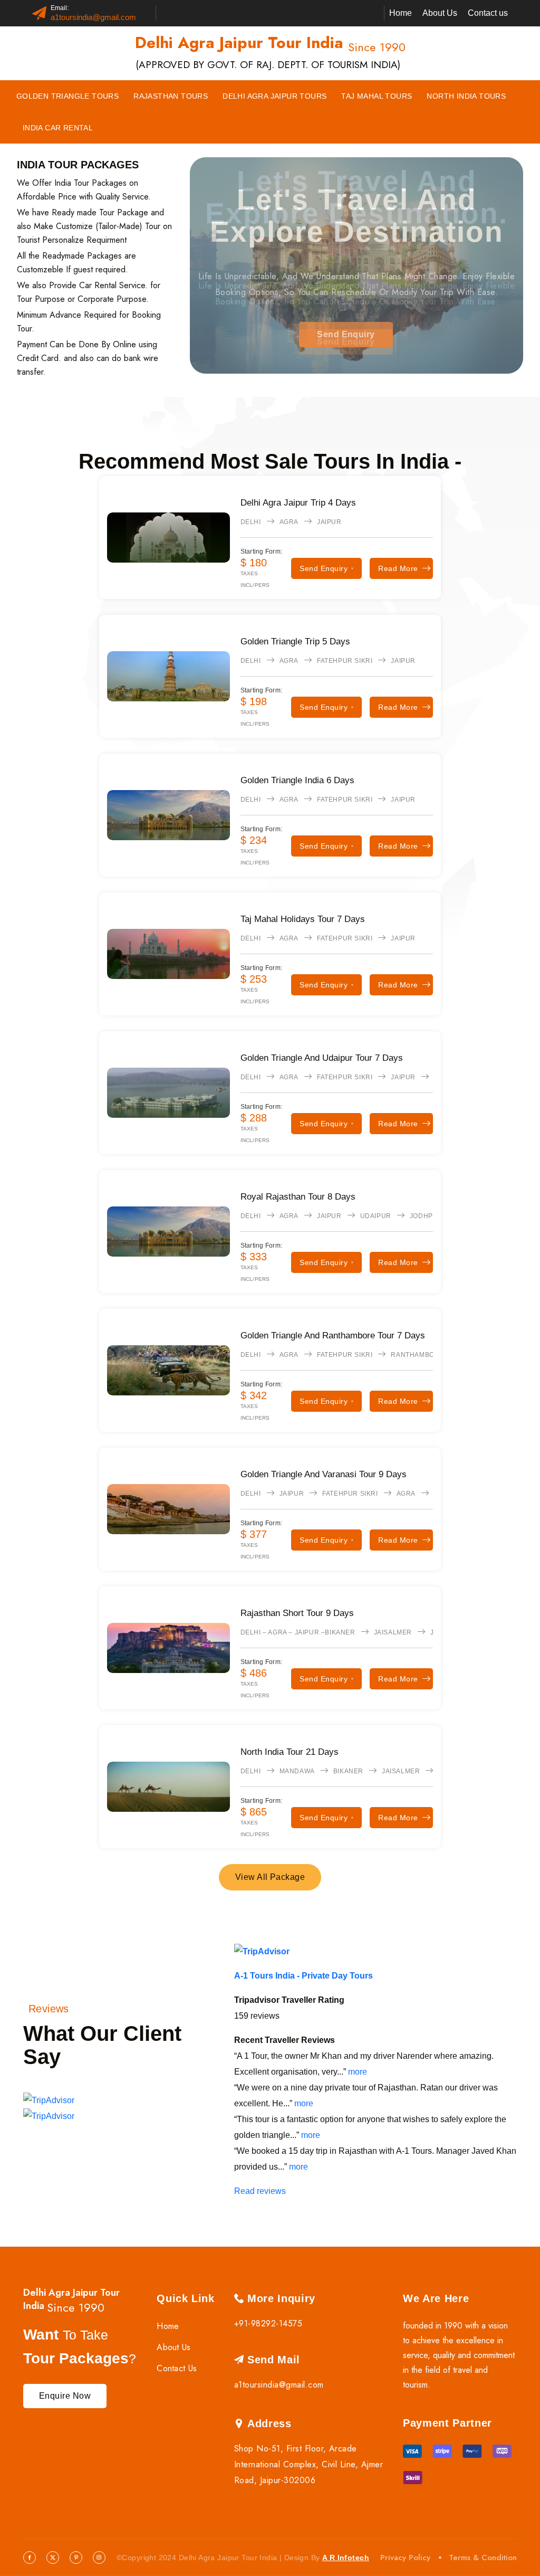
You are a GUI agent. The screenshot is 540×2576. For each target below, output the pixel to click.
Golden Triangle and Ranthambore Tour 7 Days (333, 1335)
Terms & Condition (483, 2558)
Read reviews (260, 2191)
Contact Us (177, 2368)
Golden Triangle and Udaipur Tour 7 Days (322, 1058)
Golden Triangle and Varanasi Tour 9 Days (324, 1474)
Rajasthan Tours (171, 96)
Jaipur (329, 522)
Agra (289, 522)
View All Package (270, 1877)
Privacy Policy (405, 2558)
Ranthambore (417, 1355)
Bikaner (348, 1771)
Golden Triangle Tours (67, 96)
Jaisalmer (393, 1632)
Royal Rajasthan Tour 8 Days (298, 1197)
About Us (440, 13)
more (358, 2072)
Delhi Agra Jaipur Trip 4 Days (298, 503)
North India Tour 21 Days (290, 1752)
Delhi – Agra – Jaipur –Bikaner (298, 1632)
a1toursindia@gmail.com (93, 17)
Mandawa (297, 1771)
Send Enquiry (346, 334)
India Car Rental (58, 128)
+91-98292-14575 (268, 2323)
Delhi (251, 522)
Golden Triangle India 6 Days (297, 780)
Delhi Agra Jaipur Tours (274, 96)
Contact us (488, 13)
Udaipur (376, 1216)
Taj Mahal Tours (377, 96)
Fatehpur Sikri (345, 661)
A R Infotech (346, 2558)
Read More (398, 568)
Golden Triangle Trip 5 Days (295, 641)
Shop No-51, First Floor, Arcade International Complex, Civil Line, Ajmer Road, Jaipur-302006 (308, 2464)
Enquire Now (65, 2396)
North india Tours (466, 96)
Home (401, 13)
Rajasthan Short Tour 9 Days (297, 1613)
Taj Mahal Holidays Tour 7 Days (303, 919)
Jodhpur (426, 1216)
